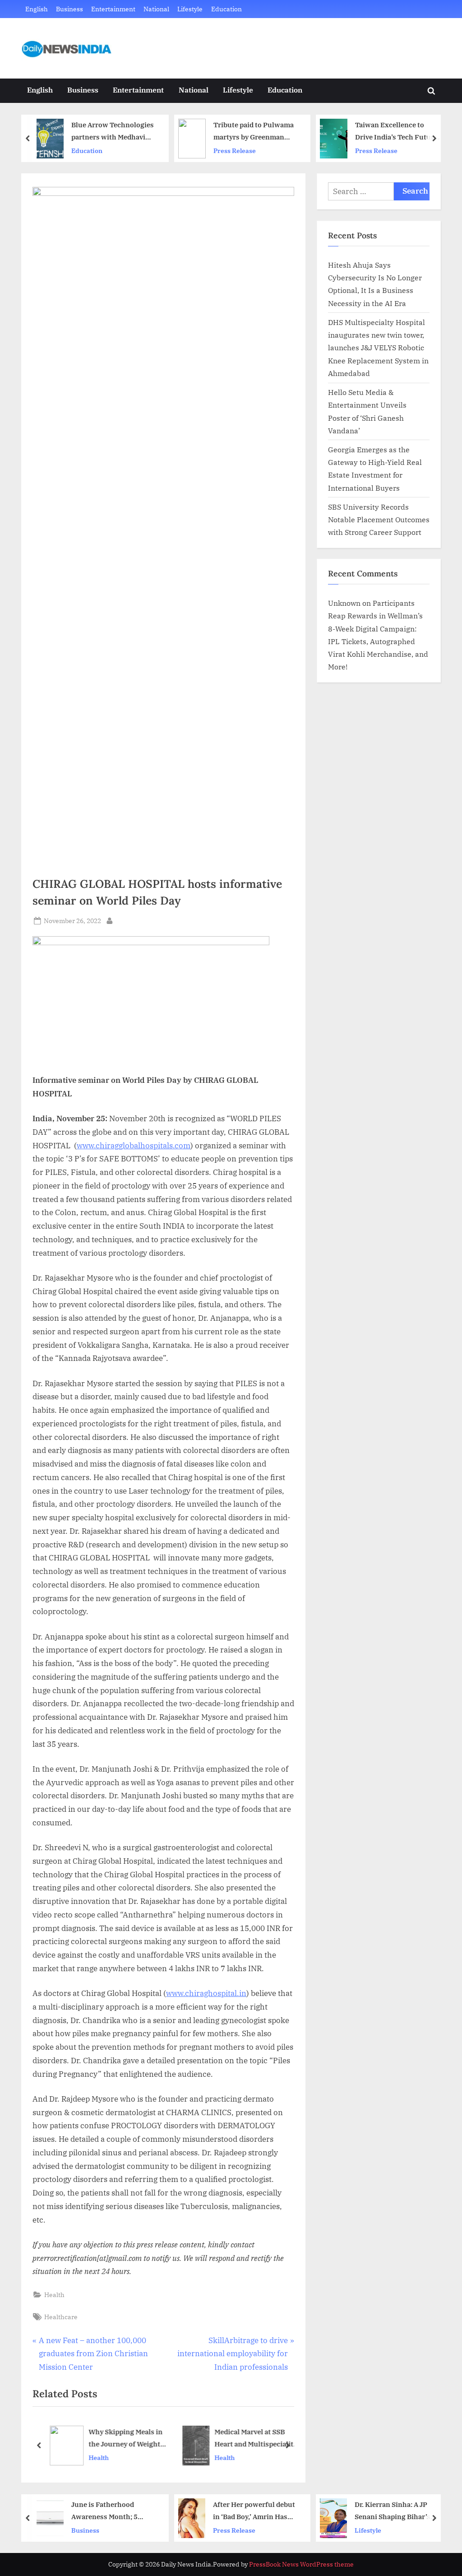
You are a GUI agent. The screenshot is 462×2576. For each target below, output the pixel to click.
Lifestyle (190, 9)
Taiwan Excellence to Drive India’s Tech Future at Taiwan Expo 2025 (256, 132)
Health (54, 2295)
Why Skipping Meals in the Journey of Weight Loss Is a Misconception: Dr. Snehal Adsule (124, 2439)
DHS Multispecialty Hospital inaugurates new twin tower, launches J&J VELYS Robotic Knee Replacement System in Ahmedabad (378, 348)
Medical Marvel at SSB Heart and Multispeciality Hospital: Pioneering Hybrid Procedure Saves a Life (254, 2439)
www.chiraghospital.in (206, 1993)
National (156, 9)
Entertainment (113, 9)
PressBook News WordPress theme (301, 2564)
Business (69, 9)
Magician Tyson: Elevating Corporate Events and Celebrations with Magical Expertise (399, 132)
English (37, 9)
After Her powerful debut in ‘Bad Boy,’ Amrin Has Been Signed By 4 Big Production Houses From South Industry (114, 2511)
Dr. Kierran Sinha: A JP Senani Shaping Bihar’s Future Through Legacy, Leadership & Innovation (255, 2511)
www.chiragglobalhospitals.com (134, 1146)
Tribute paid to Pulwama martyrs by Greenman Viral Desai (113, 132)
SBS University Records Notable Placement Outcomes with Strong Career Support (379, 520)
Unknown (344, 603)
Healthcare (61, 2317)
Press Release (94, 151)
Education (226, 9)
